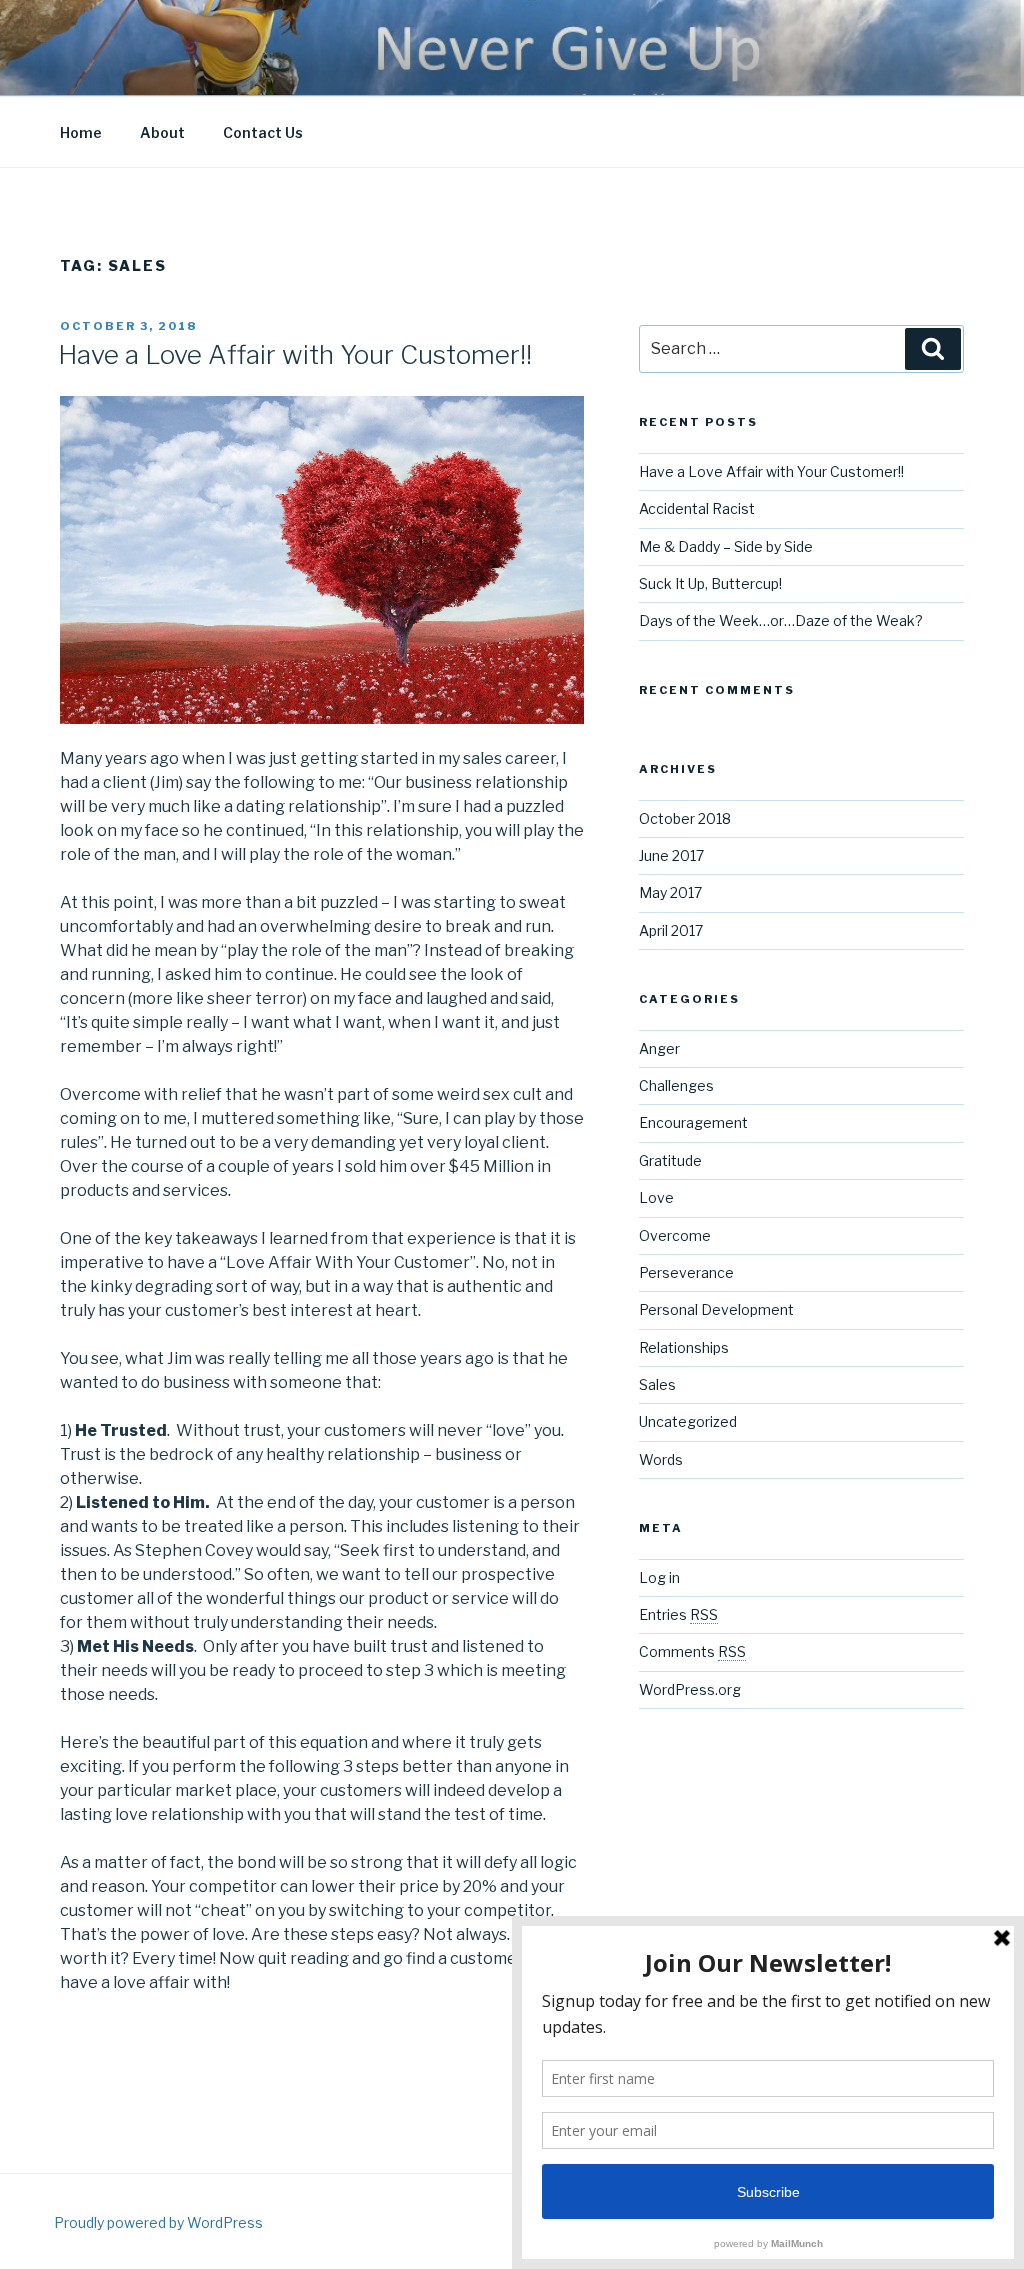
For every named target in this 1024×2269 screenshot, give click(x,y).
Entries (678, 1614)
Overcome (675, 1235)
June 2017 (671, 855)
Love (656, 1197)
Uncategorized (688, 1421)
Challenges (676, 1085)
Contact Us (263, 132)
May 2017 (670, 892)
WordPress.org (690, 1689)
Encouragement (693, 1122)
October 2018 (685, 818)
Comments (692, 1651)
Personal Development (716, 1309)
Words (661, 1459)
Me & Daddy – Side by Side (726, 546)
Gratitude (670, 1160)
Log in (659, 1577)
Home (81, 132)
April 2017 (671, 930)
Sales (657, 1384)
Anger (659, 1048)
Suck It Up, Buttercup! (710, 583)
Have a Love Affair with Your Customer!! (295, 354)
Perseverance (686, 1272)
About (162, 132)
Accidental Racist (697, 508)
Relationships (684, 1347)
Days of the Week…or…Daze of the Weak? (781, 620)
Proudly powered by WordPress (158, 2222)
